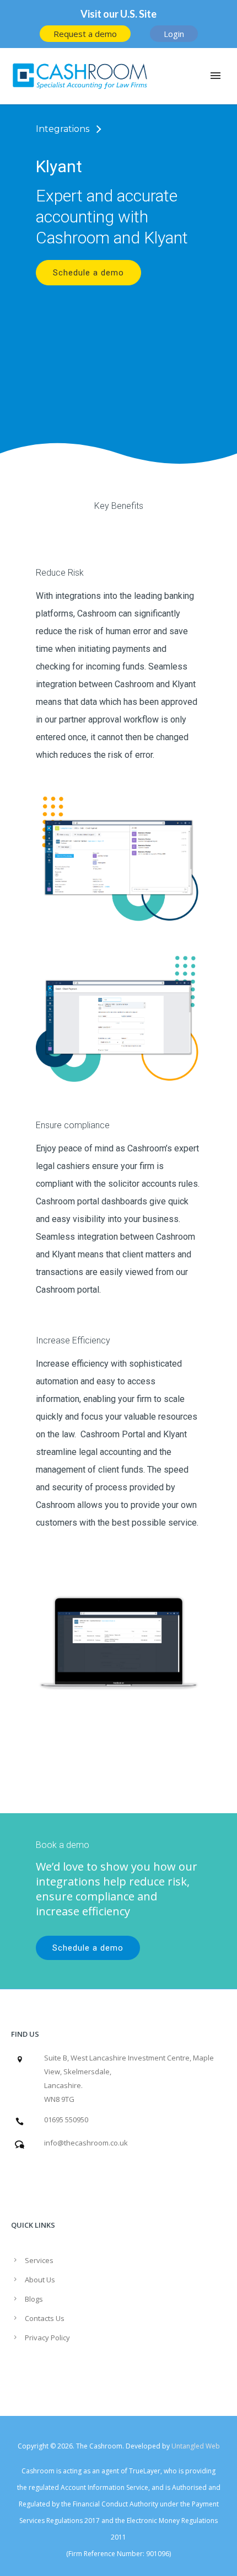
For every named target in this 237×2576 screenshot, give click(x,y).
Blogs (34, 2299)
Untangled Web (196, 2446)
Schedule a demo (88, 273)
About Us (40, 2280)
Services (39, 2260)
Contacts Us (45, 2318)
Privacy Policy (47, 2338)
